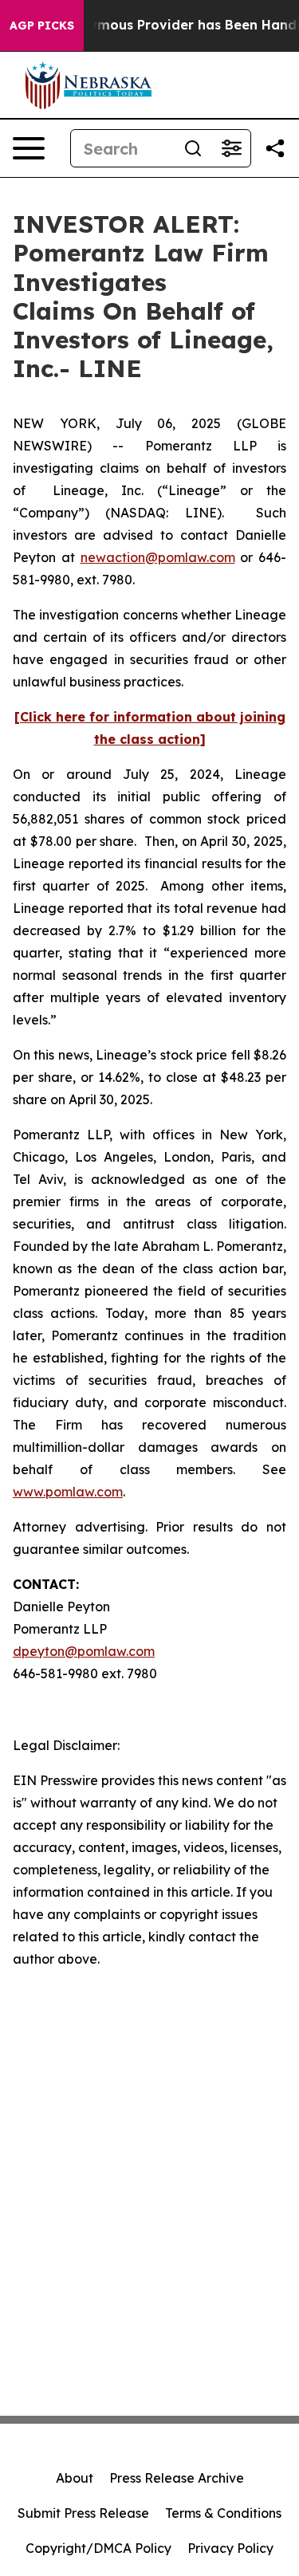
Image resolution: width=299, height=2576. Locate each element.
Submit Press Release (83, 2513)
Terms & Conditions (223, 2513)
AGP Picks (42, 26)
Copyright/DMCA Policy (98, 2548)
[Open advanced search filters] (231, 148)
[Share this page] (275, 148)
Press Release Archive (177, 2478)
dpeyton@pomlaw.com (84, 1651)
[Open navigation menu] (29, 148)
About (75, 2478)
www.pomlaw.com (68, 1492)
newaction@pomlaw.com (158, 557)
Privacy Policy (230, 2548)
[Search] (193, 148)
